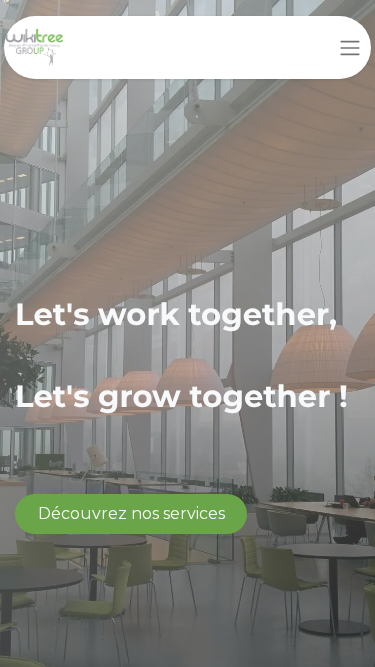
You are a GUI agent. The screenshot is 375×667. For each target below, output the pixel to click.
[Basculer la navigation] (350, 47)
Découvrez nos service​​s (131, 513)
